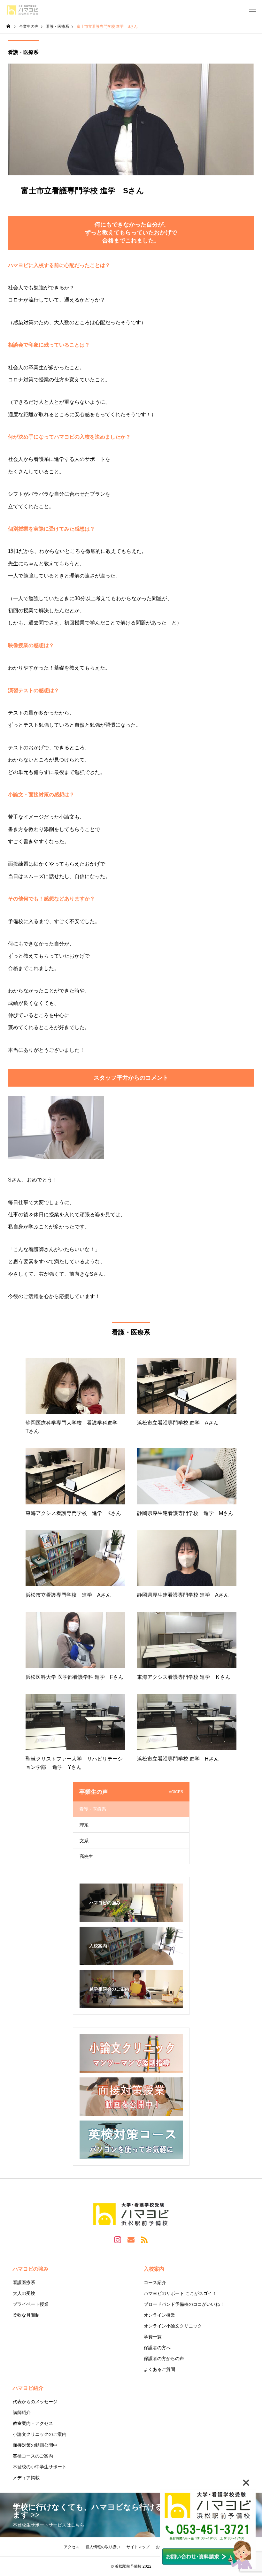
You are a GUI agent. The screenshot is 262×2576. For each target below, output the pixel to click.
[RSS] (144, 2239)
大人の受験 (24, 2293)
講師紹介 (22, 2412)
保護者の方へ (157, 2348)
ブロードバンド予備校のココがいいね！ (184, 2304)
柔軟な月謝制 (26, 2315)
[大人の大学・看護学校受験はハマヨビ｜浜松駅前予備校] (22, 10)
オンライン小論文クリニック (173, 2326)
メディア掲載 (26, 2478)
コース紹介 (155, 2282)
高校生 (86, 1856)
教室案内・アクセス (33, 2423)
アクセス (72, 2547)
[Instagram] (118, 2239)
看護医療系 (24, 2282)
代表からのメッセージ (35, 2402)
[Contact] (131, 2239)
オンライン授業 (159, 2315)
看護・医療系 (23, 52)
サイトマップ (138, 2547)
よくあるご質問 (159, 2369)
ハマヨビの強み (31, 2269)
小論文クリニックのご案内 (40, 2434)
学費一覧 (153, 2337)
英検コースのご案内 (33, 2456)
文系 (84, 1841)
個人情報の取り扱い (103, 2547)
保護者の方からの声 (164, 2358)
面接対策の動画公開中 (35, 2445)
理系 (84, 1825)
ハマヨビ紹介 (28, 2388)
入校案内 (154, 2269)
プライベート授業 (31, 2304)
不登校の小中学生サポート (40, 2467)
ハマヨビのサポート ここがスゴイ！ (180, 2293)
